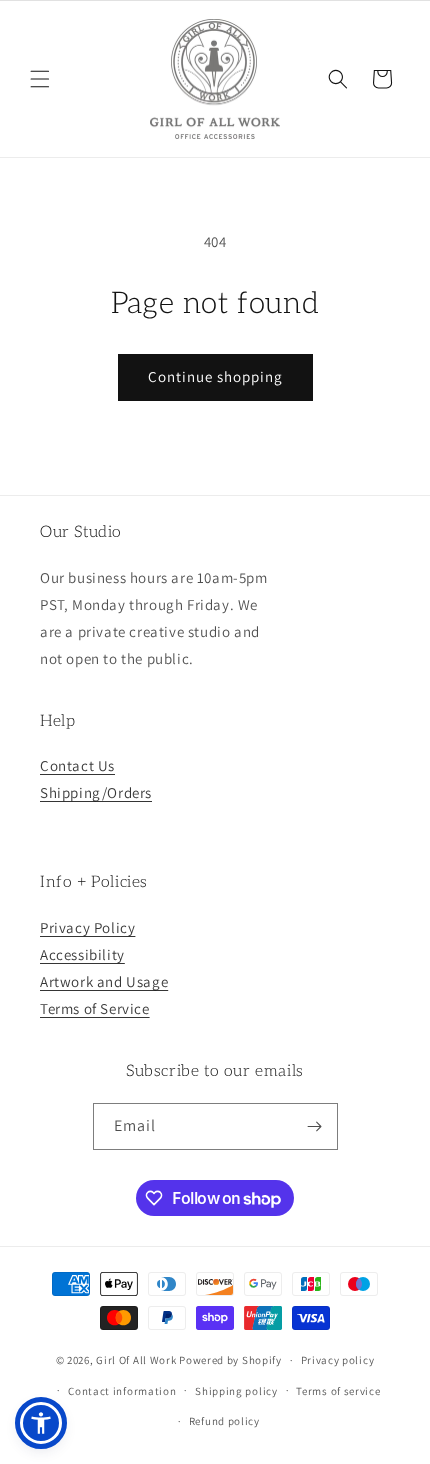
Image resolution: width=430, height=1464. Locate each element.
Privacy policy (338, 1360)
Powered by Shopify (230, 1360)
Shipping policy (236, 1391)
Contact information (122, 1391)
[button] (40, 79)
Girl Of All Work (136, 1360)
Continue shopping (215, 376)
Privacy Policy (87, 927)
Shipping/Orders (96, 792)
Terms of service (338, 1391)
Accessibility (82, 954)
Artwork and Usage (104, 981)
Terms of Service (95, 1008)
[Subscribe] (315, 1126)
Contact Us (77, 765)
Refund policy (224, 1421)
